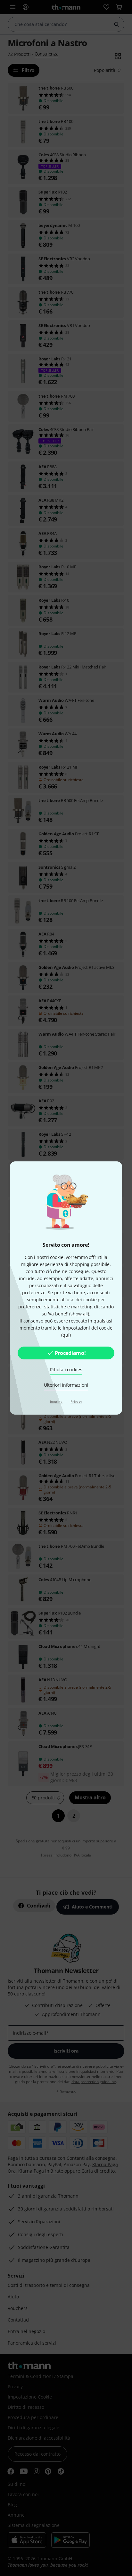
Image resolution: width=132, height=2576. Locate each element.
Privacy (76, 1401)
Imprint (56, 1401)
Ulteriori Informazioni (66, 1385)
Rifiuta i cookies (66, 1370)
